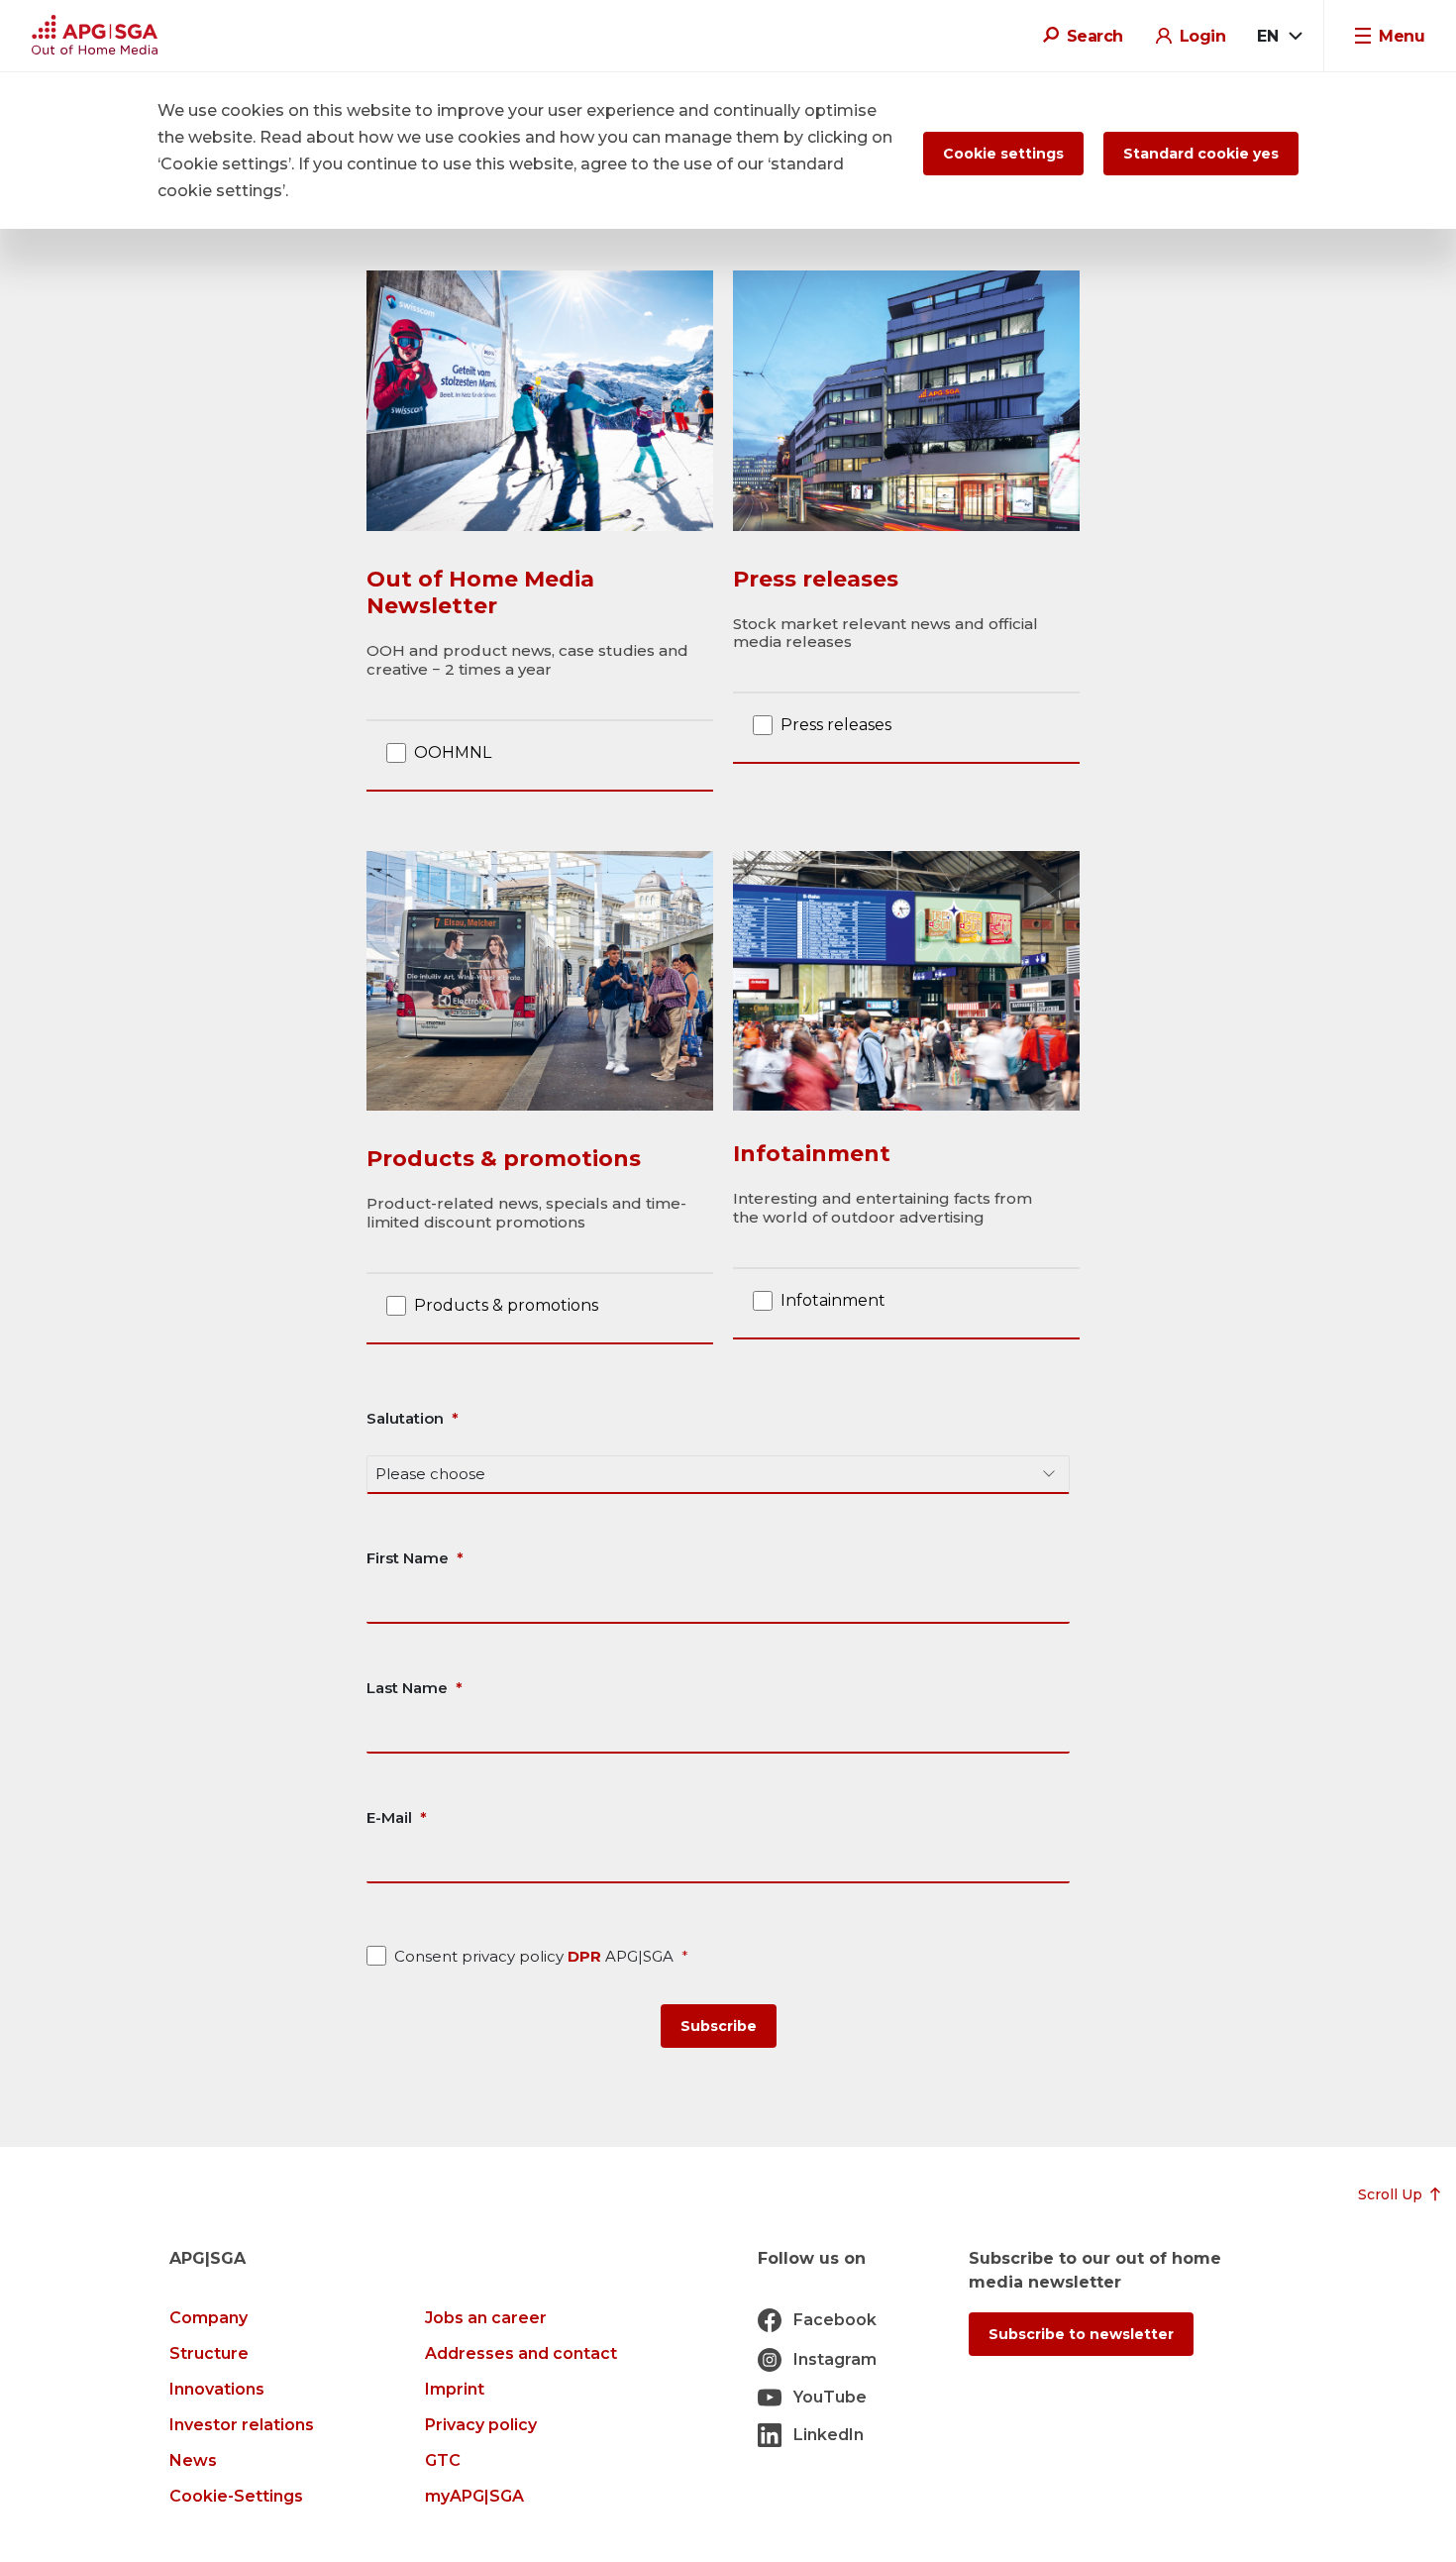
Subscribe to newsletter (1081, 2334)
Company (208, 2318)
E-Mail (389, 1817)
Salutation (405, 1418)
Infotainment (833, 1300)
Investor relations (242, 2425)
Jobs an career (486, 2318)
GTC (443, 2460)
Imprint (455, 2389)
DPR (586, 1956)
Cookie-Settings (236, 2496)
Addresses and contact (521, 2353)
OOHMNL (453, 752)
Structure (209, 2353)
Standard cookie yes (1201, 154)
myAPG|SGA (474, 2496)
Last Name (407, 1688)
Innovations (217, 2389)
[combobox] (1279, 37)
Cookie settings (1003, 154)
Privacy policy (481, 2425)
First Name (408, 1558)
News (193, 2460)
